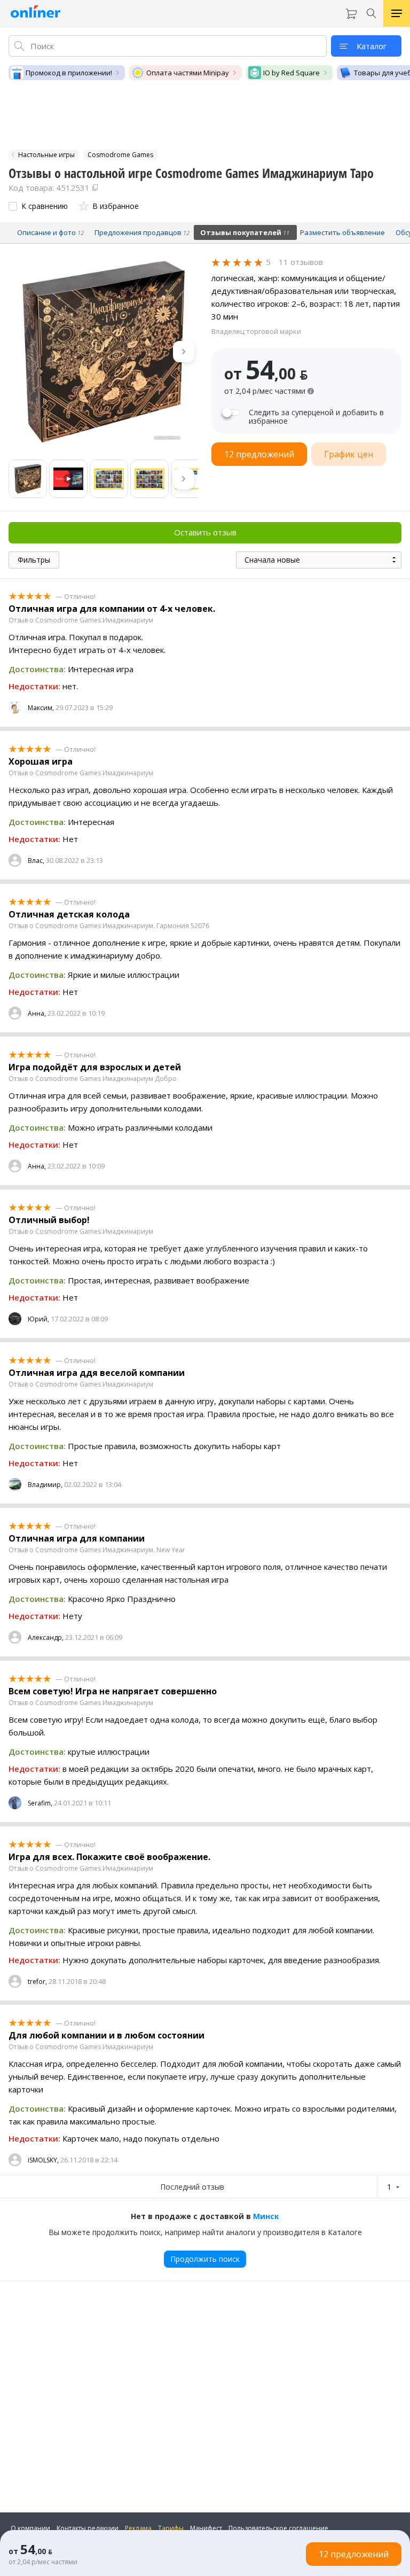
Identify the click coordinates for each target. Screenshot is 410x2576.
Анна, (37, 1013)
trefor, (37, 1982)
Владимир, (45, 1485)
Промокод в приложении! (69, 73)
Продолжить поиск (205, 2259)
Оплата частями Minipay (188, 73)
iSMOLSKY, (43, 2160)
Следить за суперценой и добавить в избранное (316, 417)
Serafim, (40, 1803)
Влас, (36, 861)
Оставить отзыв (205, 532)
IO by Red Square (291, 73)
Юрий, (38, 1319)
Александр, (46, 1637)
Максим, (41, 708)
